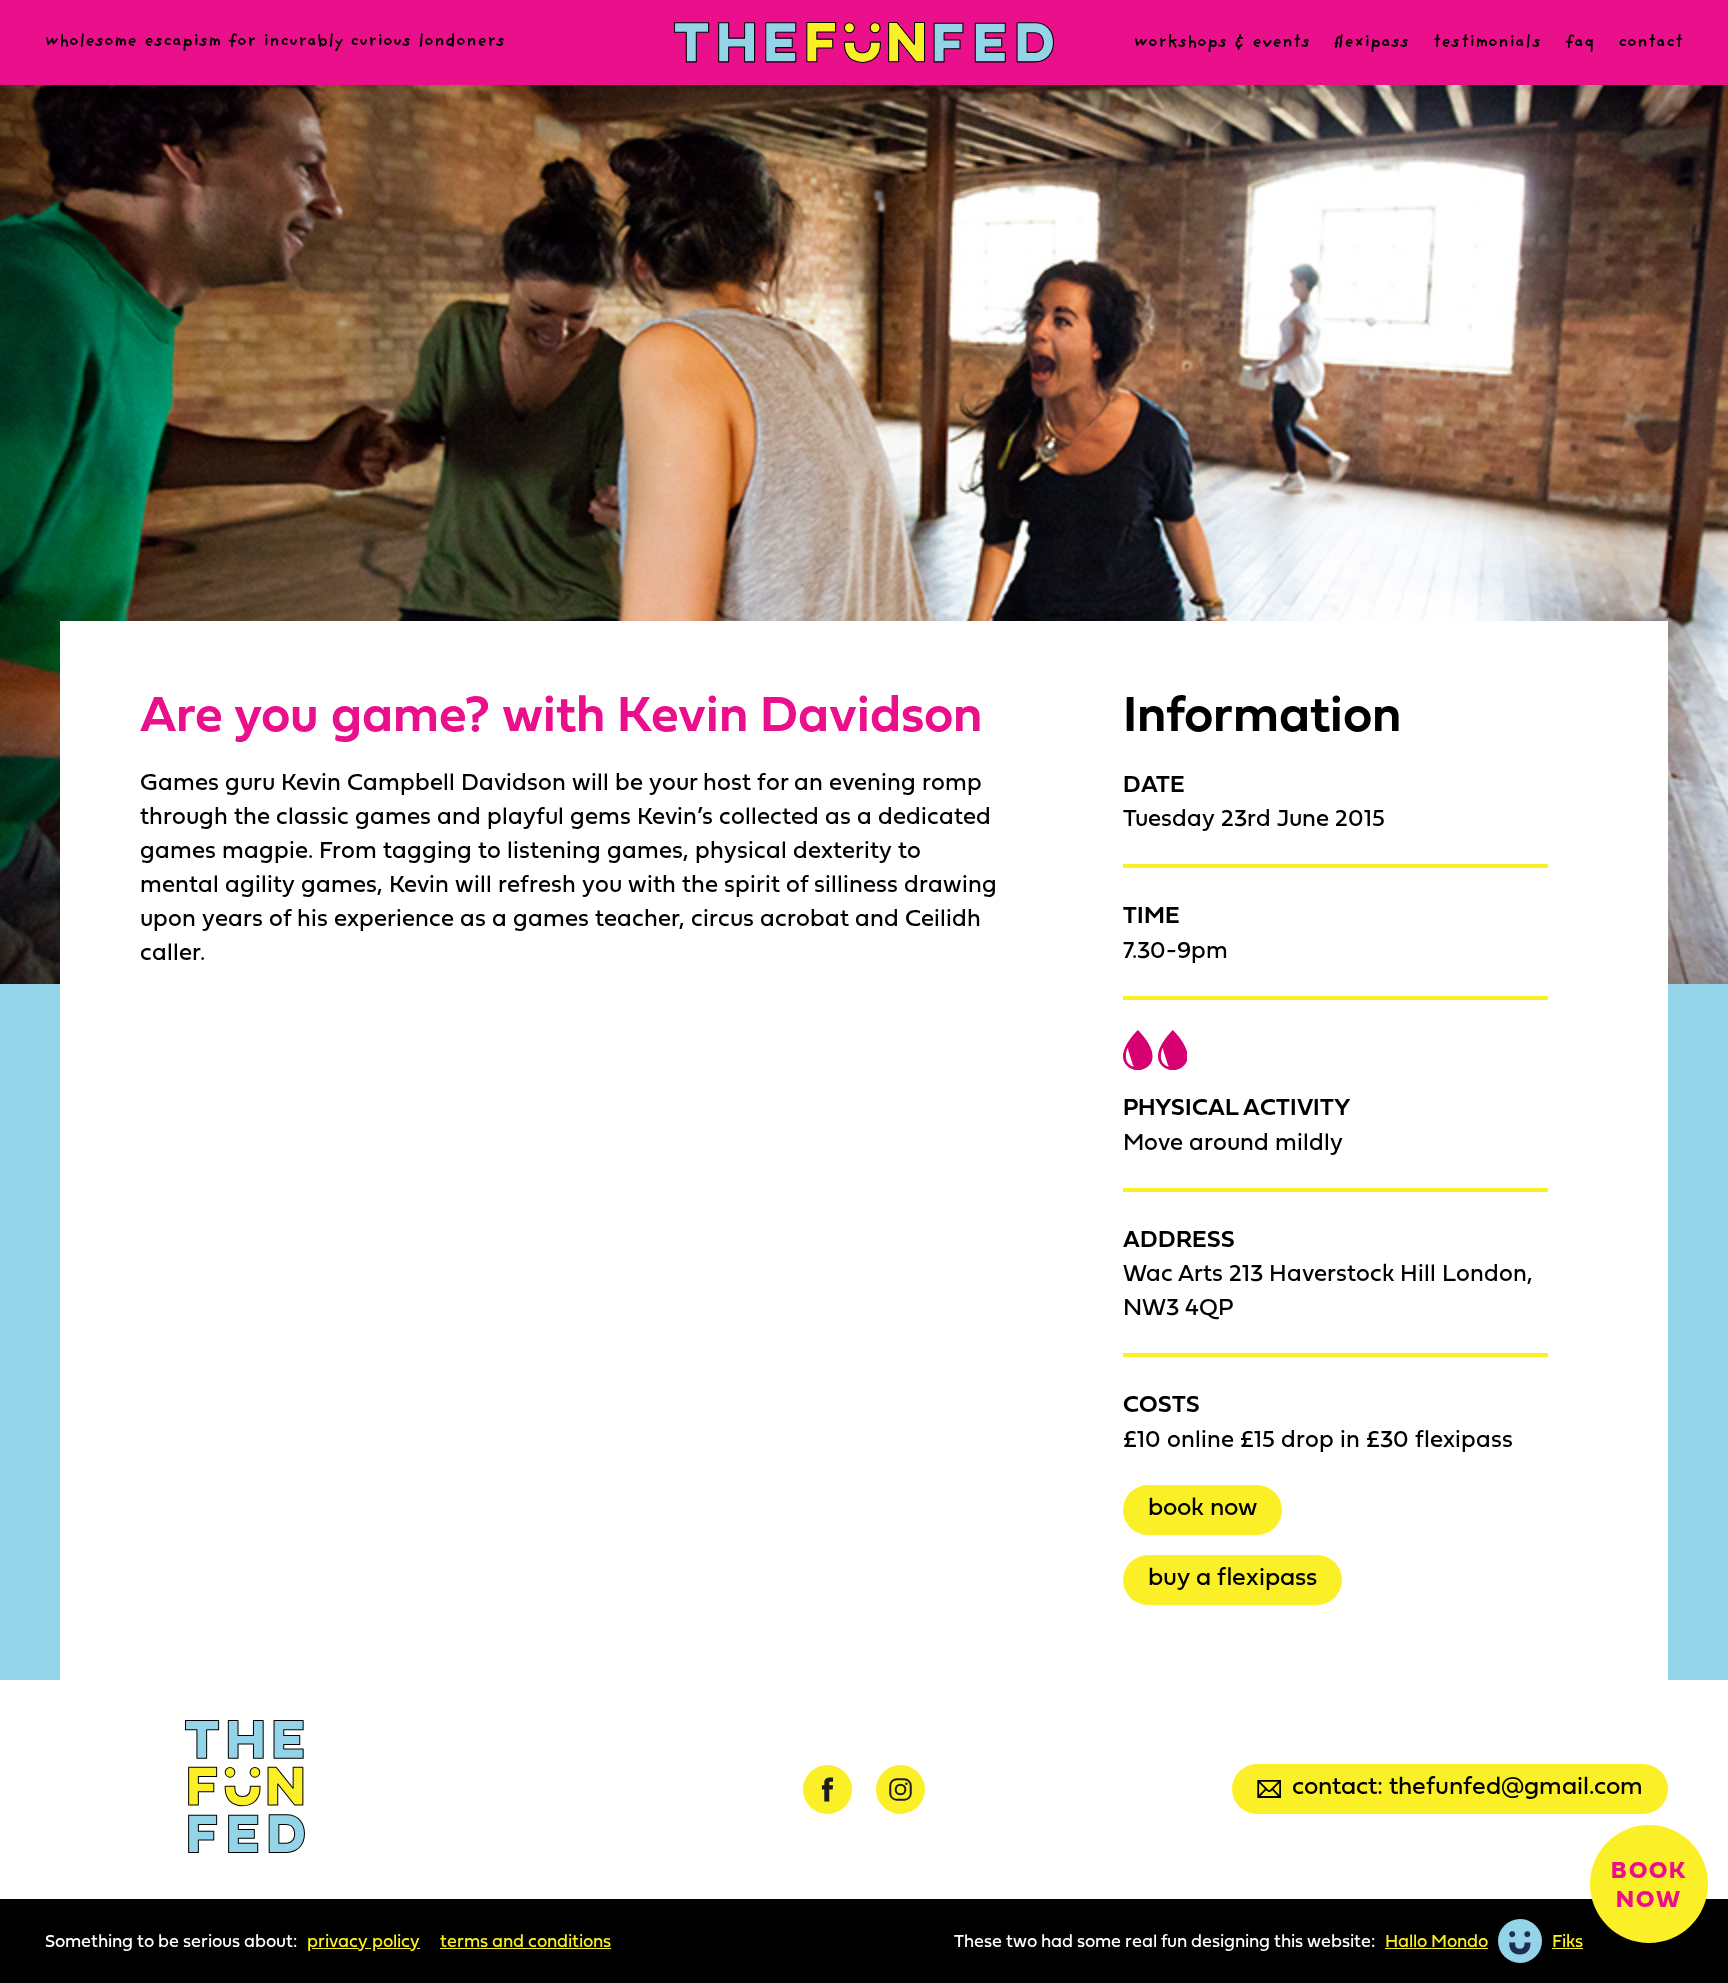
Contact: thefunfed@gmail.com (1467, 1784)
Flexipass (1371, 43)
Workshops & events (1222, 43)
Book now (1202, 1505)
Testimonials (1487, 43)
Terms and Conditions (525, 1941)
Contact (1650, 43)
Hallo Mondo (1436, 1941)
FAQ (1579, 43)
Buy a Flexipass (1232, 1575)
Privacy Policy (363, 1941)
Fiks (1567, 1941)
